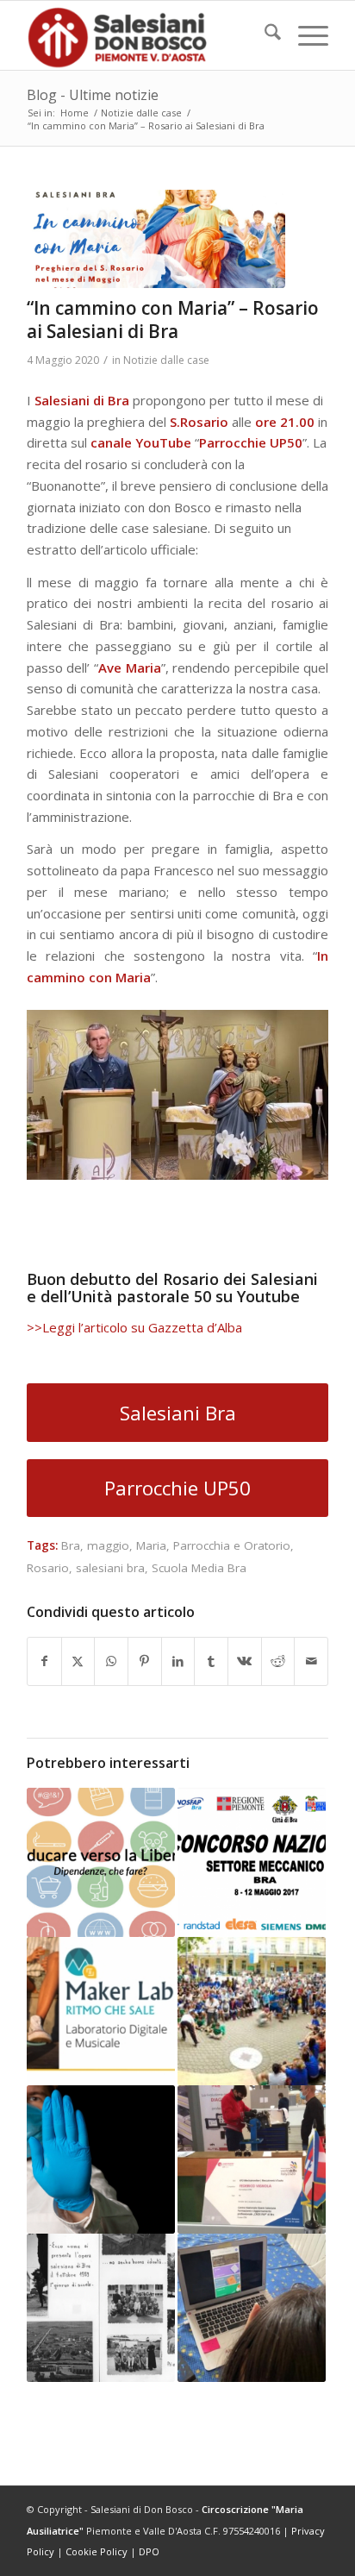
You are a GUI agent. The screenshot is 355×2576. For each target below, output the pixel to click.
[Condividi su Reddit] (278, 1661)
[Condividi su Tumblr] (211, 1661)
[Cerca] (264, 35)
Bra (71, 1545)
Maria (151, 1545)
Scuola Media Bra (199, 1568)
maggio (108, 1545)
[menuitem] (264, 35)
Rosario (48, 1568)
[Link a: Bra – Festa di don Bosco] (101, 2308)
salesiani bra (110, 1568)
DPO (149, 2551)
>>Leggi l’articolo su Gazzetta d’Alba (134, 1327)
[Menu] (305, 35)
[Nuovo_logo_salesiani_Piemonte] (147, 35)
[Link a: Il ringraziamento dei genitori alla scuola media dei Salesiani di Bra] (252, 2308)
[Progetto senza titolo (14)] (156, 239)
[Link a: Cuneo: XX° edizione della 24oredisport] (252, 2011)
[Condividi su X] (78, 1661)
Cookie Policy (97, 2551)
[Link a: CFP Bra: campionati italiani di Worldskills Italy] (252, 2159)
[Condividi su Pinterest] (145, 1661)
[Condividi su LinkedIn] (178, 1661)
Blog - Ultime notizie (93, 95)
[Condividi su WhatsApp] (111, 1661)
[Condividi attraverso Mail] (311, 1661)
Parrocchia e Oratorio (232, 1545)
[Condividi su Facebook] (44, 1661)
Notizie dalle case (166, 360)
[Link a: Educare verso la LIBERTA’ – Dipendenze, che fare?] (101, 1862)
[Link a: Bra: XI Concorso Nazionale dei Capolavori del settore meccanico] (252, 1862)
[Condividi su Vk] (245, 1661)
